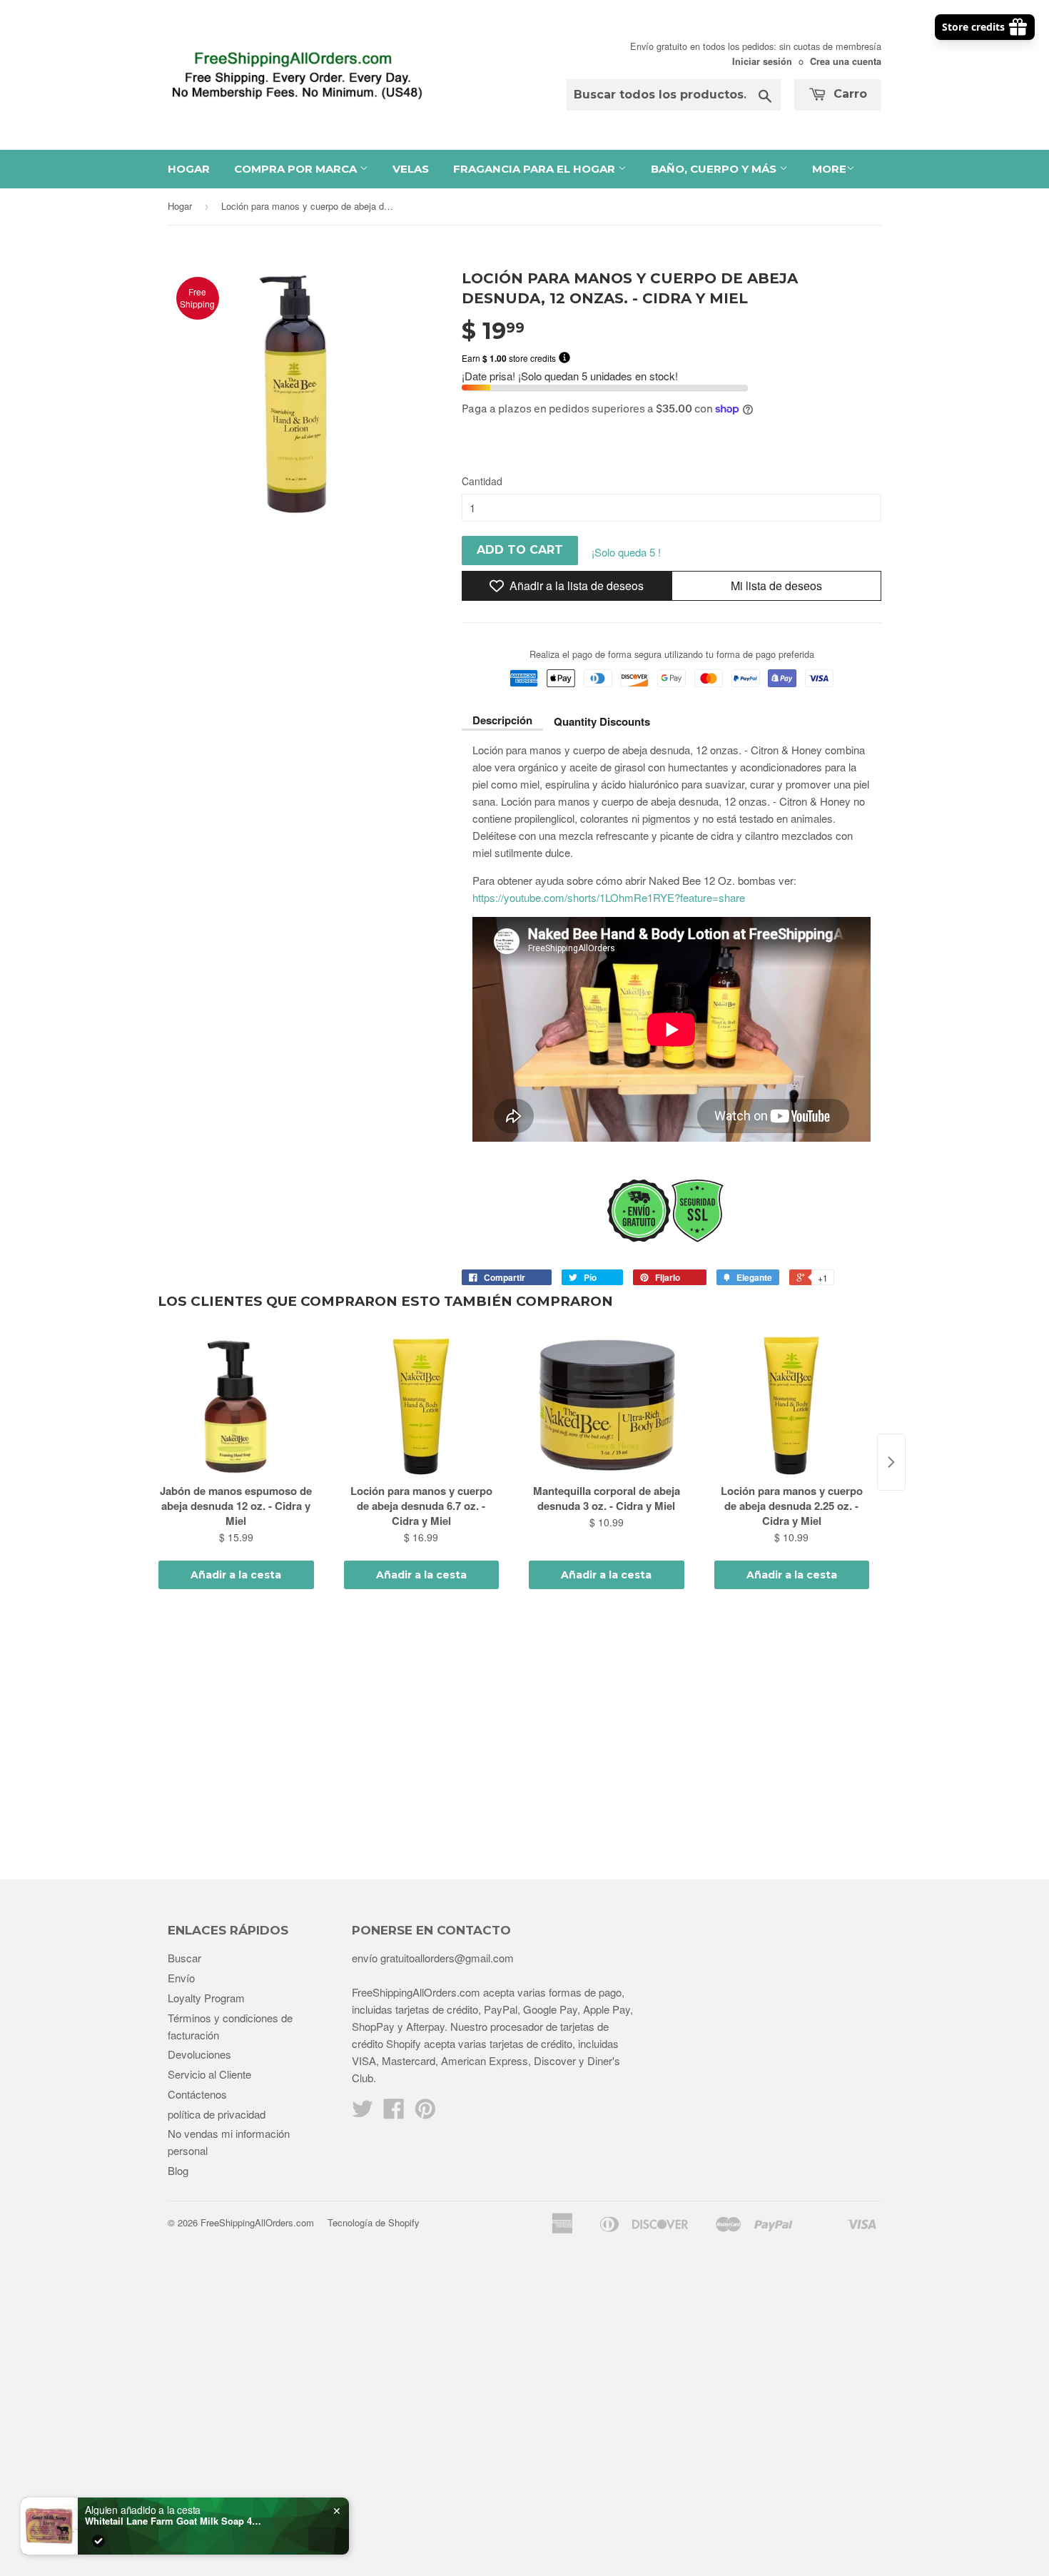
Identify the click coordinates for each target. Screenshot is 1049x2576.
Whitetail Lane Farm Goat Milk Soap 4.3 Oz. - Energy (174, 2521)
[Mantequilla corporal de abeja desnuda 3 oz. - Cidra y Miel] (607, 1406)
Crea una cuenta (846, 61)
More (829, 169)
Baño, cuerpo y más (715, 169)
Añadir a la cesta (236, 1575)
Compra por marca (297, 169)
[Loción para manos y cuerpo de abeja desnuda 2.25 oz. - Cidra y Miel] (792, 1406)
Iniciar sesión (762, 61)
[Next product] (891, 1462)
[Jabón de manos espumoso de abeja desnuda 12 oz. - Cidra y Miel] (236, 1406)
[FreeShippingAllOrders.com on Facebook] (394, 2113)
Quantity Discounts (602, 721)
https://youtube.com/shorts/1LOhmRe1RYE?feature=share (609, 897)
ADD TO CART (520, 550)
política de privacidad (217, 2114)
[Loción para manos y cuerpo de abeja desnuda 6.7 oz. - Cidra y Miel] (422, 1406)
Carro (848, 94)
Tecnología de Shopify (374, 2222)
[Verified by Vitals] (98, 2541)
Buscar (184, 1958)
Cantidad (482, 481)
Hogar (189, 169)
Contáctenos (197, 2094)
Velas (411, 169)
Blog (178, 2170)
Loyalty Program (206, 1998)
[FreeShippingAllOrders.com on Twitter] (363, 2113)
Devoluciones (199, 2054)
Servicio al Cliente (209, 2074)
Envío (181, 1978)
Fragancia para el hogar (536, 169)
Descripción (502, 720)
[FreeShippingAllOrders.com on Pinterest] (425, 2113)
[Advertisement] (524, 1737)
